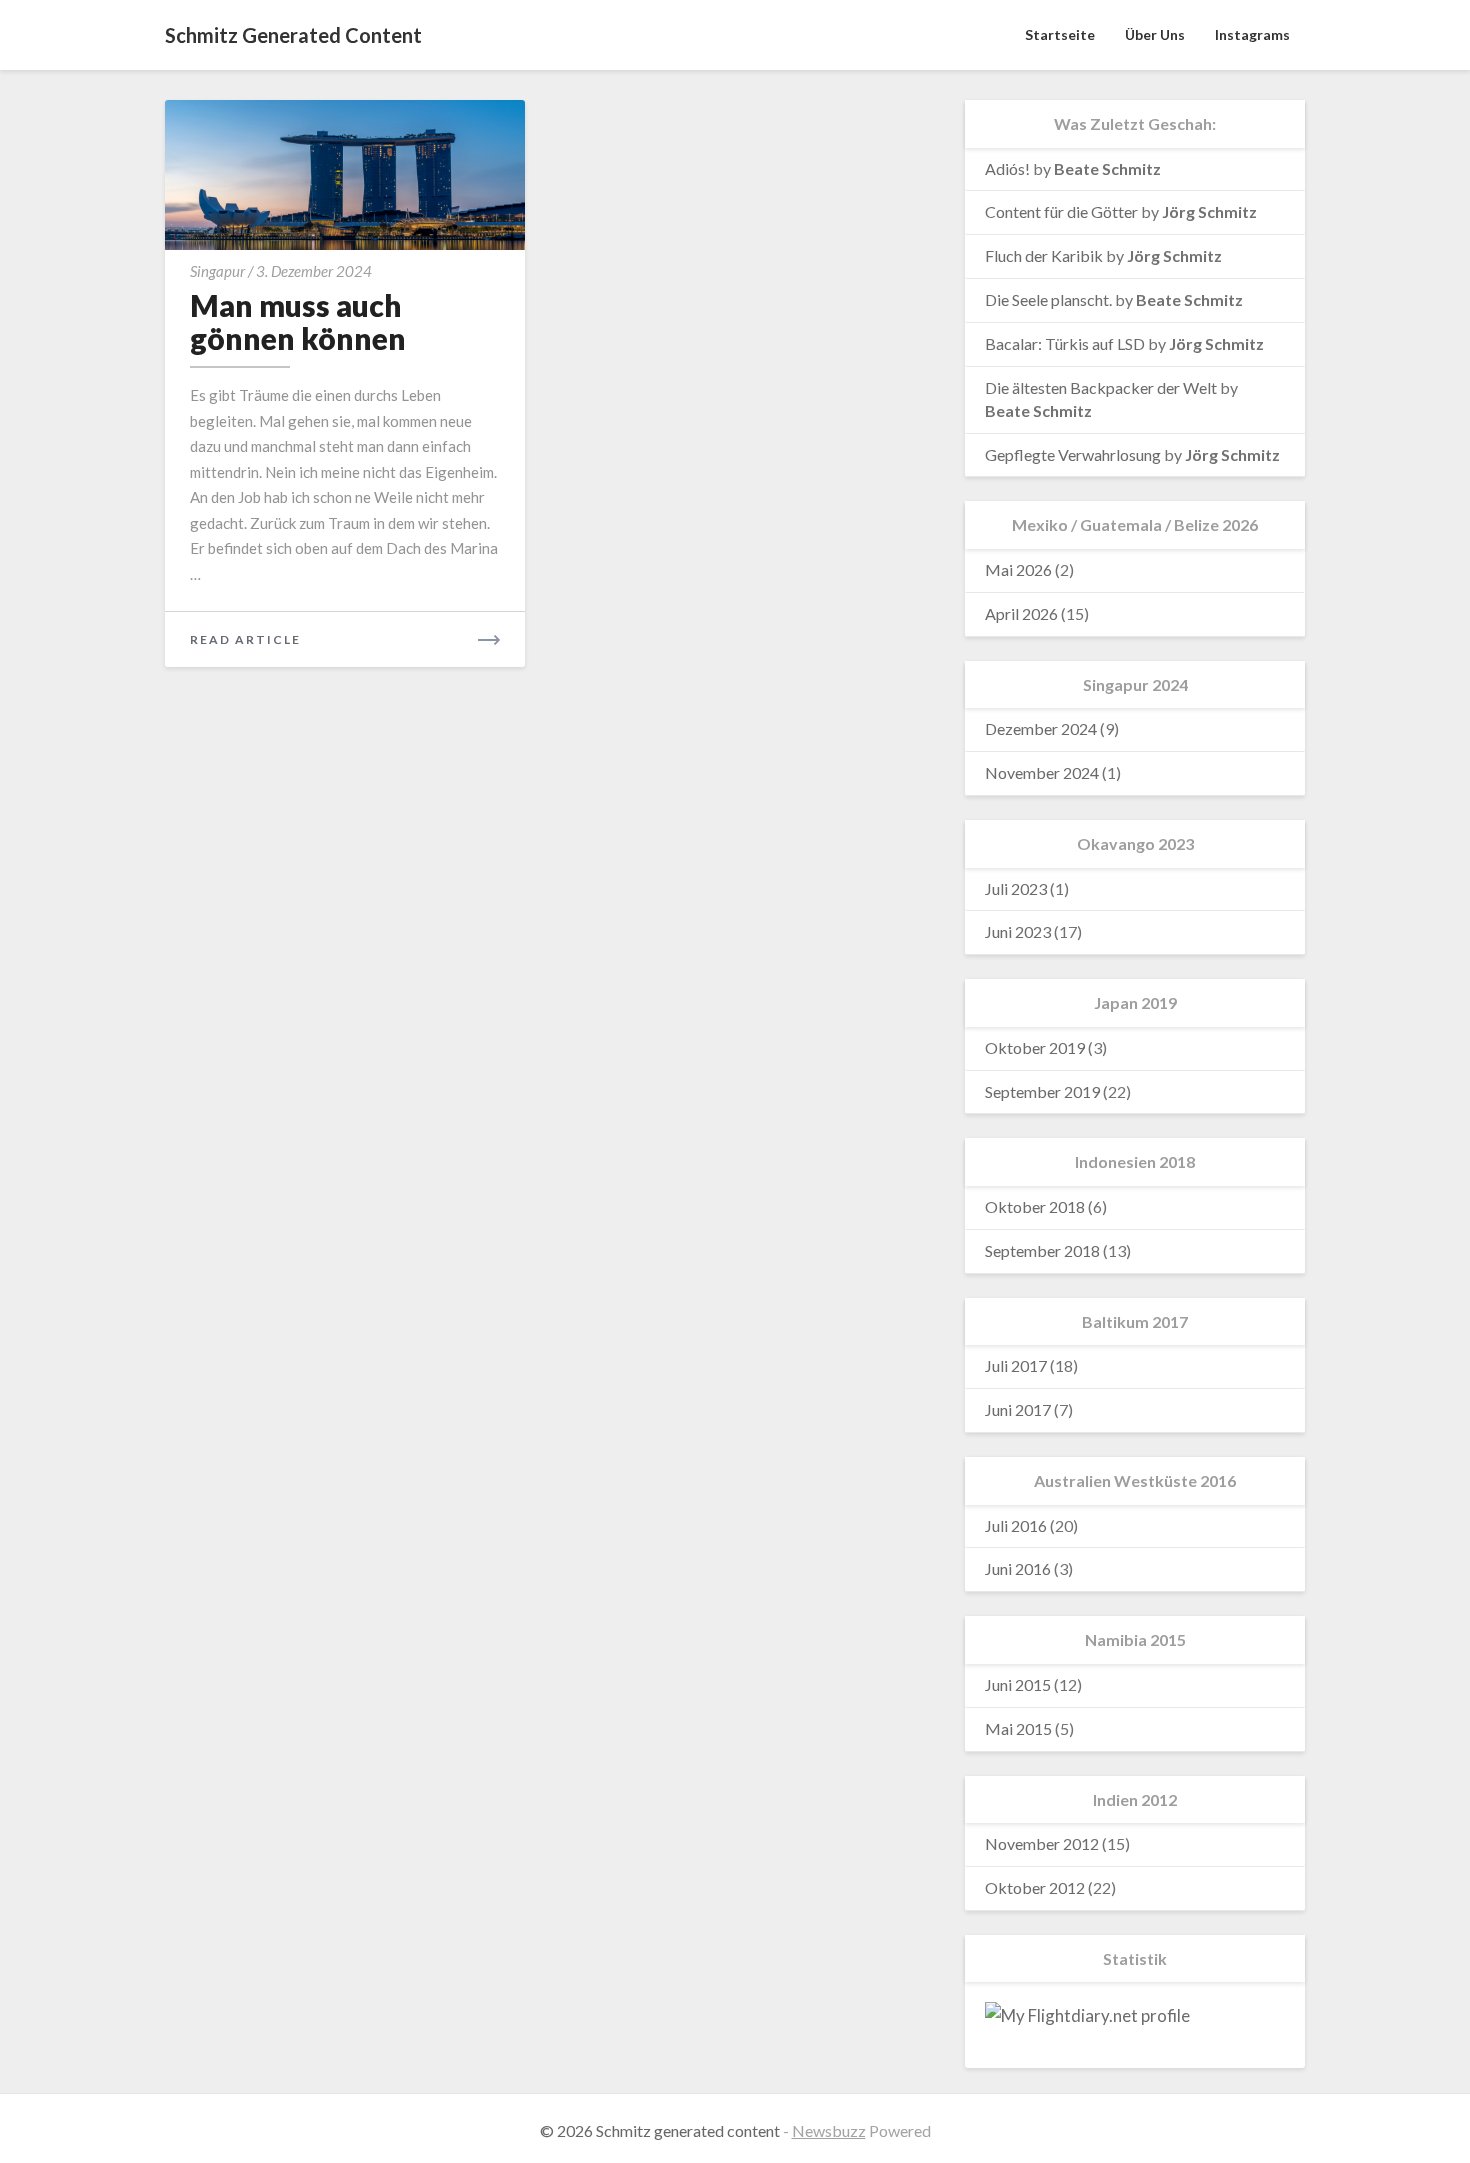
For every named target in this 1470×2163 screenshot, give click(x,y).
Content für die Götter (1061, 211)
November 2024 (1042, 772)
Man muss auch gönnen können (298, 321)
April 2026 (1021, 613)
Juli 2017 (1016, 1365)
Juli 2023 (1016, 888)
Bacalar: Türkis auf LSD (1065, 343)
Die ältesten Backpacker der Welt (1101, 387)
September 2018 (1042, 1250)
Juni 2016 (1018, 1568)
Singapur (217, 271)
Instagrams (1252, 34)
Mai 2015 (1018, 1728)
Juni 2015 (1018, 1684)
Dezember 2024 (1041, 728)
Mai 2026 (1018, 569)
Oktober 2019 (1035, 1047)
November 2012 (1042, 1843)
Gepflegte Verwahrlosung (1073, 454)
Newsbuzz (829, 2130)
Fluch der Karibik (1044, 255)
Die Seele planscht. (1048, 299)
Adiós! (1007, 168)
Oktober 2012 (1035, 1887)
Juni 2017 (1018, 1409)
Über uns (1155, 34)
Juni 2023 (1018, 931)
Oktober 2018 (1035, 1206)
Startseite (1060, 34)
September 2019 (1042, 1091)
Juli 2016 (1016, 1525)
